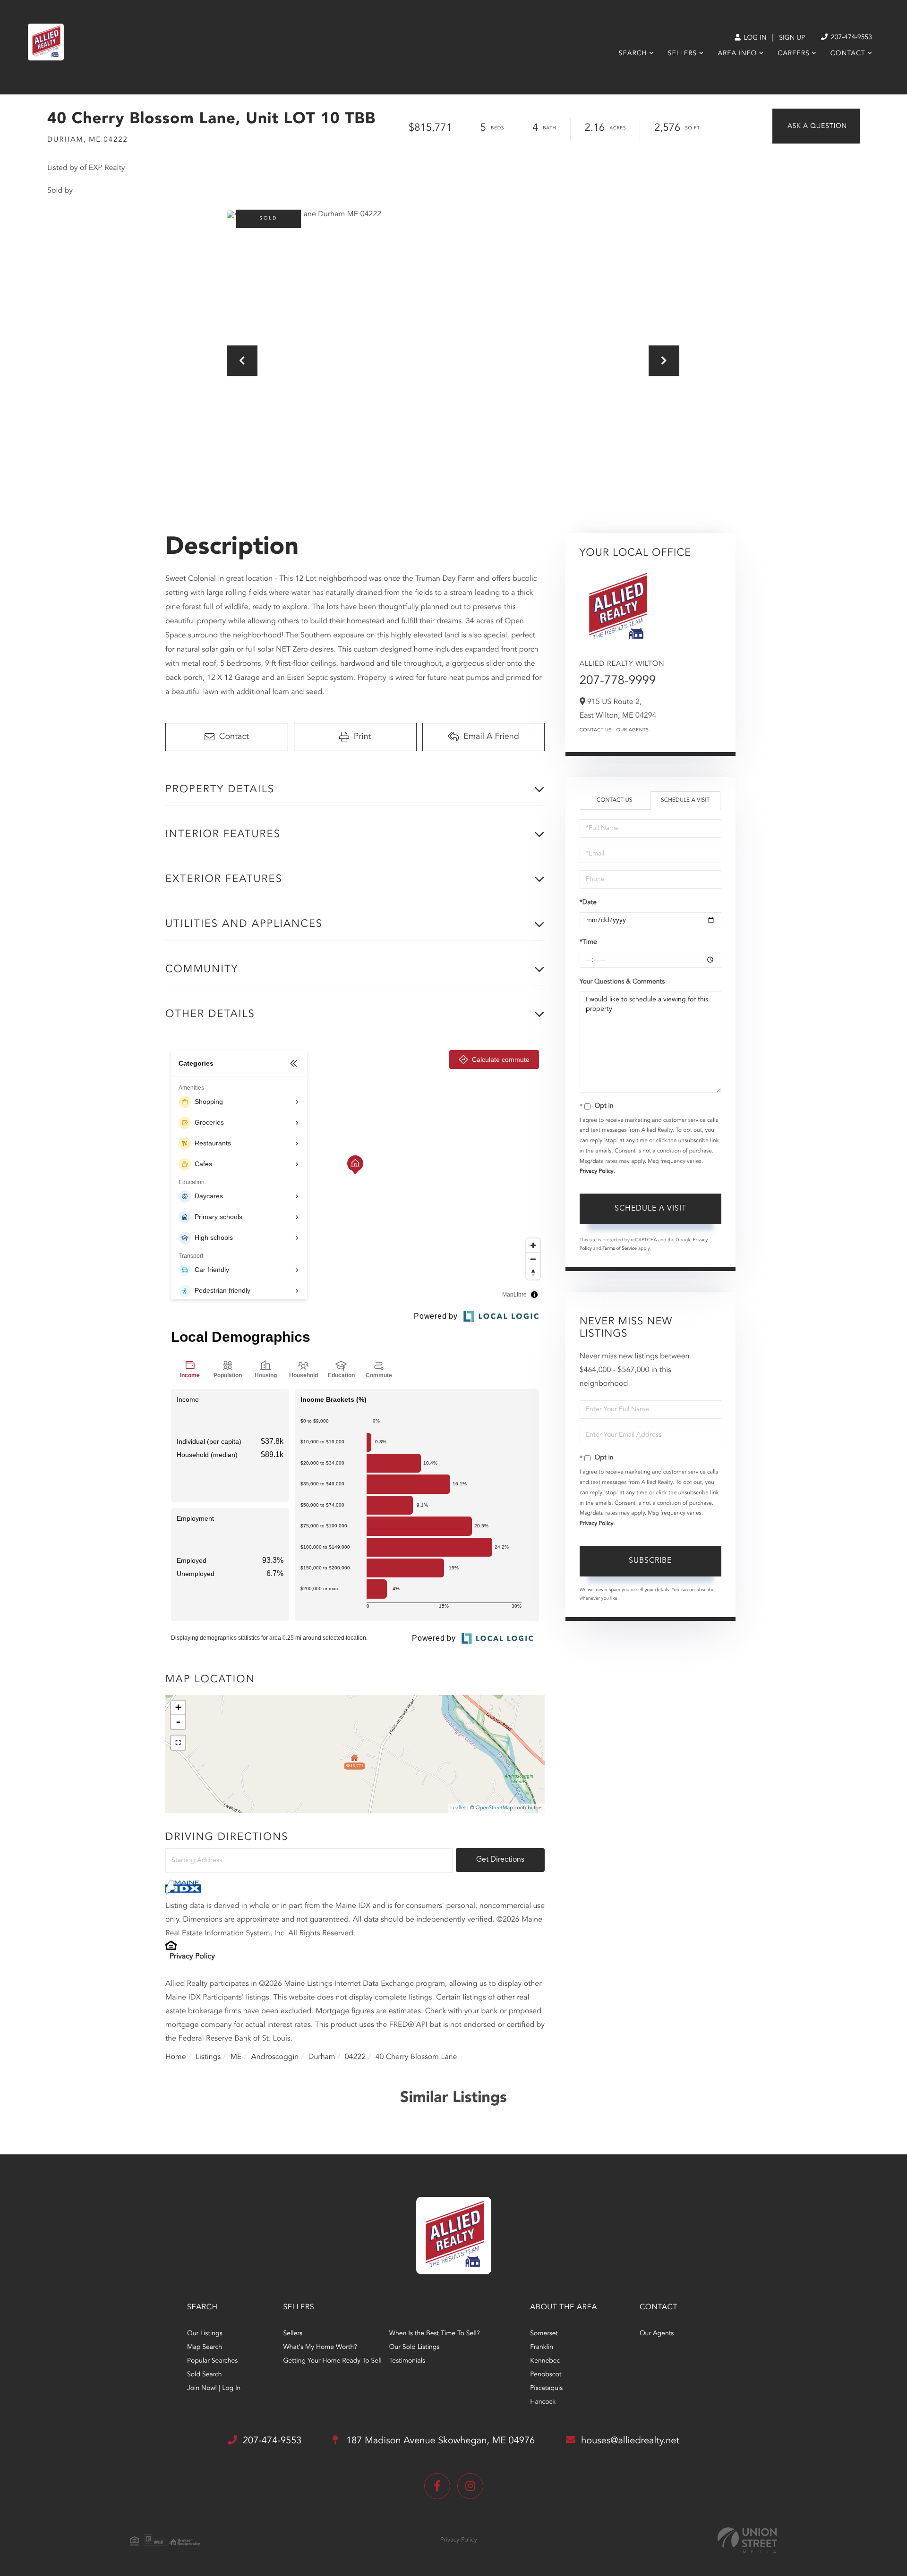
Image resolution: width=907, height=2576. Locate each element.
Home (176, 2057)
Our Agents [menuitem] (657, 2334)
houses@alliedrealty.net (630, 2441)
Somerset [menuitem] (544, 2334)
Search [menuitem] (633, 54)
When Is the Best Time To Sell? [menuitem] (435, 2334)
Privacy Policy (192, 1957)
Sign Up (792, 38)
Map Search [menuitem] (205, 2347)
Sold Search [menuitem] (205, 2375)
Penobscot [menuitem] (546, 2375)
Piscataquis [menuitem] (546, 2389)
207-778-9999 (618, 681)
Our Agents (633, 730)
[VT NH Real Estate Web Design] (747, 2540)
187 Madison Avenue (439, 2441)
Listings (208, 2057)
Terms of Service (620, 1249)
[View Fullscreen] (178, 1743)
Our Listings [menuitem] (205, 2334)
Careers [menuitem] (793, 54)
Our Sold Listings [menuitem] (415, 2347)
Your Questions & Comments (622, 982)
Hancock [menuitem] (543, 2402)
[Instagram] (470, 2486)
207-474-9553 (851, 38)
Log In (754, 38)
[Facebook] (437, 2486)
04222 (355, 2057)
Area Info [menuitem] (737, 54)
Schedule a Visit (685, 800)
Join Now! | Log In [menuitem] (214, 2389)
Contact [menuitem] (848, 54)
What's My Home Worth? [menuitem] (320, 2347)
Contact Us (596, 730)
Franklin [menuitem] (542, 2347)
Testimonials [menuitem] (407, 2361)
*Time (588, 942)
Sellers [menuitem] (682, 54)
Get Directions (500, 1860)
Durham (322, 2057)
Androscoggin (275, 2057)
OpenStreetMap (494, 1808)
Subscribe (650, 1561)
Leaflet (458, 1808)
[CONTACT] (816, 126)
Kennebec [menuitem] (545, 2361)
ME (236, 2057)
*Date (588, 903)
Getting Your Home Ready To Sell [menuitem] (332, 2361)
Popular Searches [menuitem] (212, 2361)
